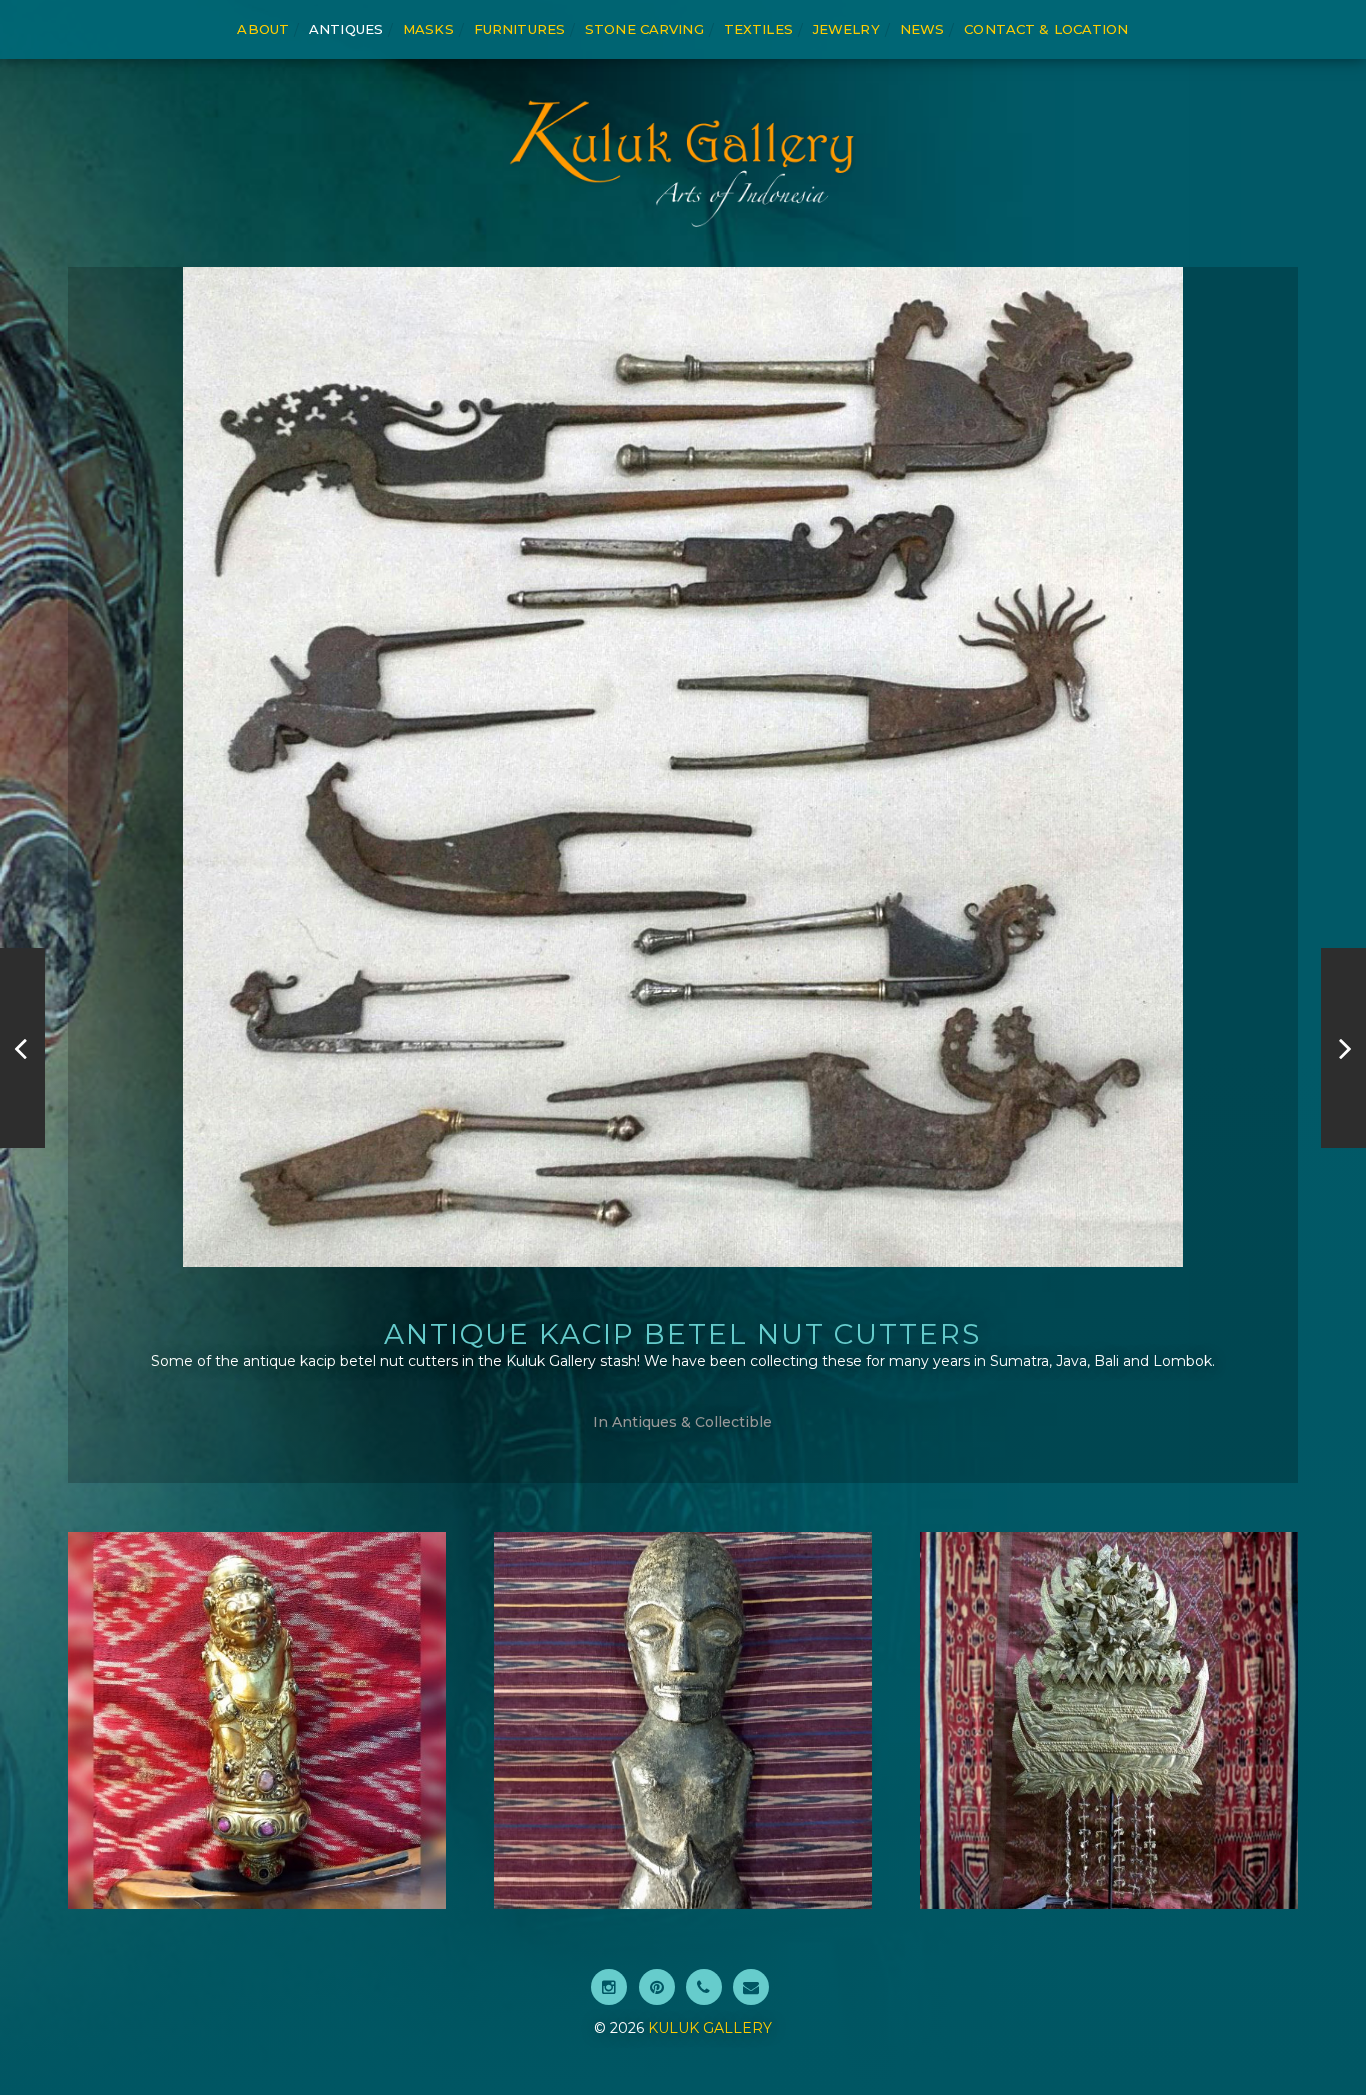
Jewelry (846, 29)
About (263, 29)
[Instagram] (609, 1987)
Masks (428, 29)
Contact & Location (1046, 29)
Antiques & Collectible (692, 1422)
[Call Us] (704, 1987)
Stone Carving (644, 29)
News (922, 29)
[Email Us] (751, 1987)
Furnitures (519, 29)
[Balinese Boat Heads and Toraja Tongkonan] (1343, 1048)
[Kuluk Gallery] (683, 163)
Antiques (346, 29)
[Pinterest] (657, 1987)
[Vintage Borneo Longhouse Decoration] (22, 1048)
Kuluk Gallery (710, 2028)
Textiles (758, 29)
